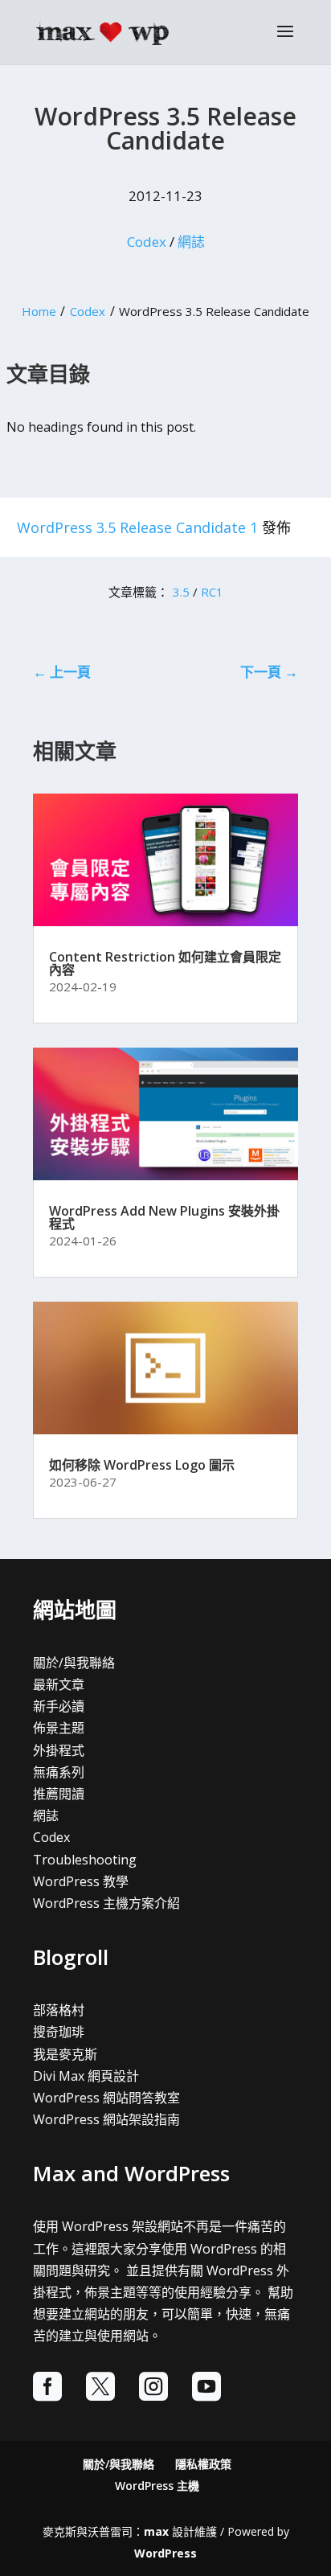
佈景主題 (59, 1728)
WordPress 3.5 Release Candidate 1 (137, 527)
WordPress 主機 (157, 2486)
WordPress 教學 (81, 1881)
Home (39, 311)
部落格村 (59, 2010)
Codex (147, 242)
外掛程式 (59, 1750)
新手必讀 (59, 1706)
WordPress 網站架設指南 (106, 2119)
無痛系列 (59, 1772)
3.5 (181, 592)
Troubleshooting (85, 1860)
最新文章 (59, 1684)
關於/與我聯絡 (74, 1663)
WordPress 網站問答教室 (106, 2098)
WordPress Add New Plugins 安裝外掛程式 (164, 1217)
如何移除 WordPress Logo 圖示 (142, 1465)
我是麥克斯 (65, 2054)
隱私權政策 (203, 2464)
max (156, 2531)
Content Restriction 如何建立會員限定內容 (165, 963)
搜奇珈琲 (59, 2032)
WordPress (165, 2553)
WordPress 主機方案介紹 (106, 1903)
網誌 (191, 242)
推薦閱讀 (59, 1794)
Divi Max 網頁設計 (86, 2076)
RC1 (212, 592)
